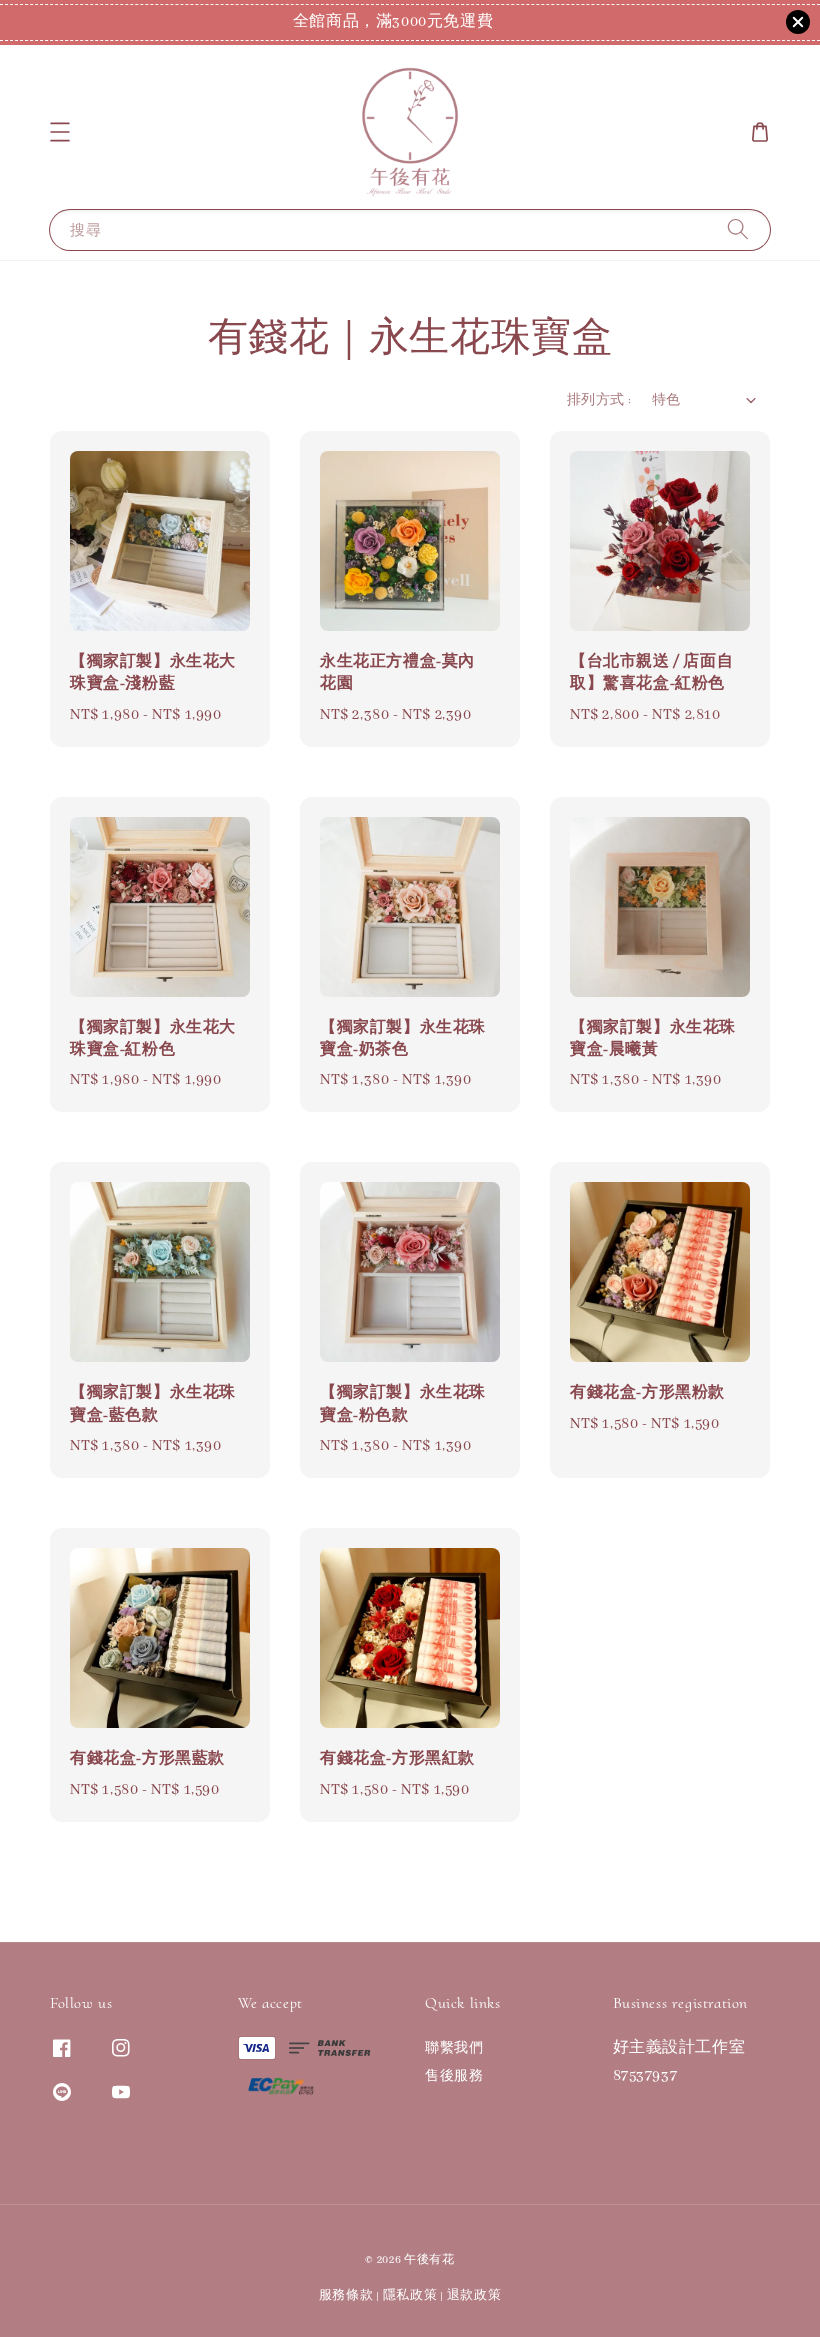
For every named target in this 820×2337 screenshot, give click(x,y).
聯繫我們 (454, 2048)
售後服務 (454, 2076)
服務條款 (346, 2295)
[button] (60, 132)
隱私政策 (410, 2295)
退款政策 (474, 2295)
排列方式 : (599, 400)
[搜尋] (738, 229)
